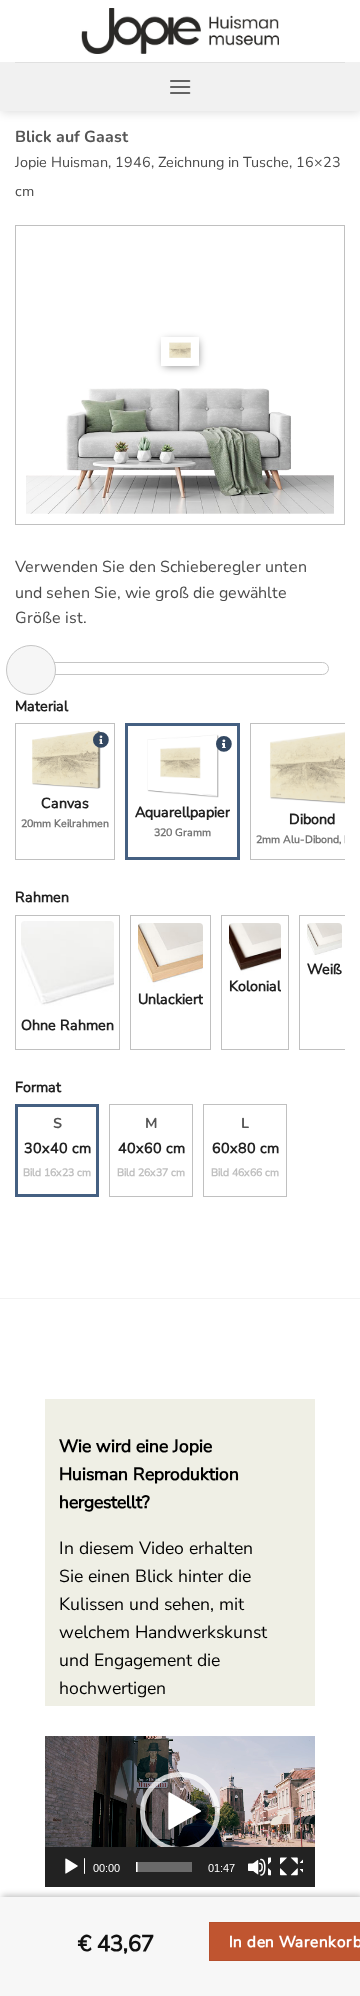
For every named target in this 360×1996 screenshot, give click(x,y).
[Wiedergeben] (73, 1867)
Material (41, 706)
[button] (180, 86)
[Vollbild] (291, 1867)
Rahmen (42, 897)
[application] (180, 1812)
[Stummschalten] (259, 1867)
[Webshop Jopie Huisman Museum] (180, 31)
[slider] (164, 1867)
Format (38, 1087)
